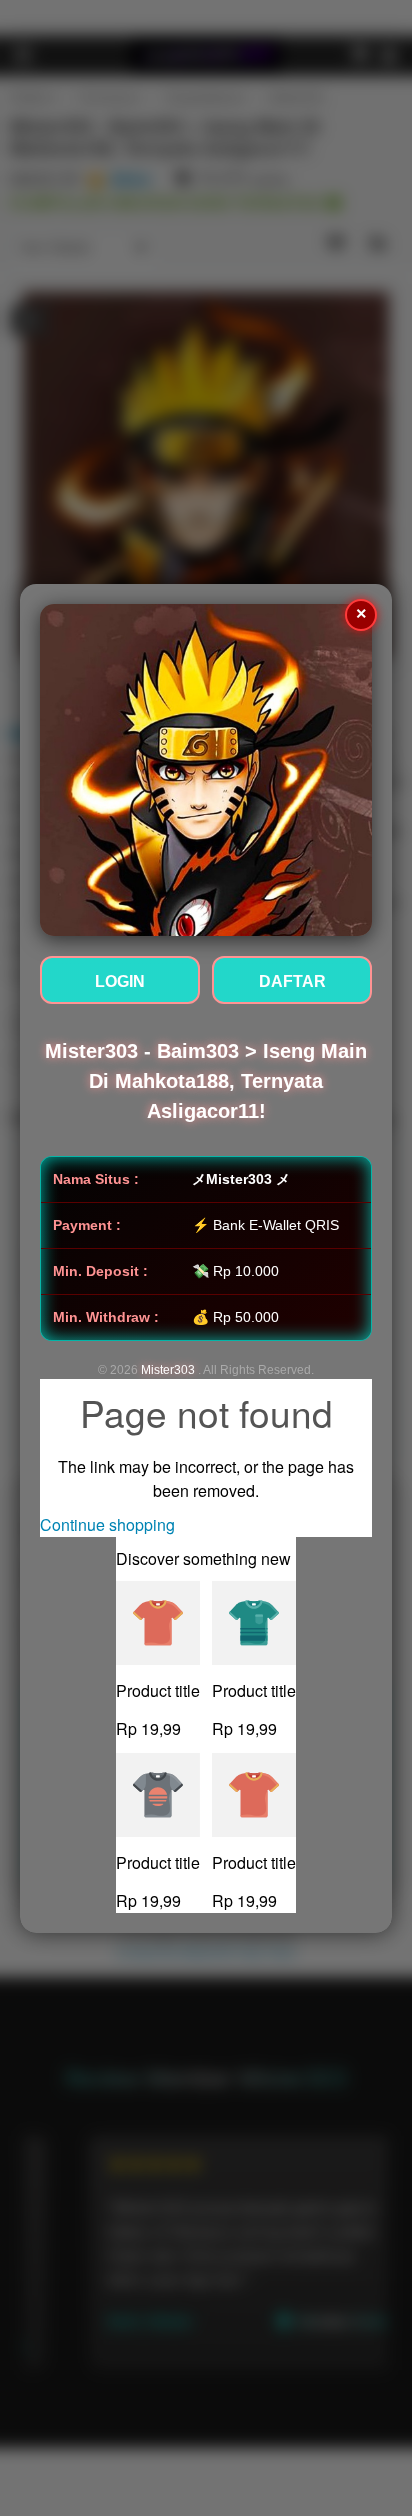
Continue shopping (107, 1524)
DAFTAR (292, 981)
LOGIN (120, 981)
